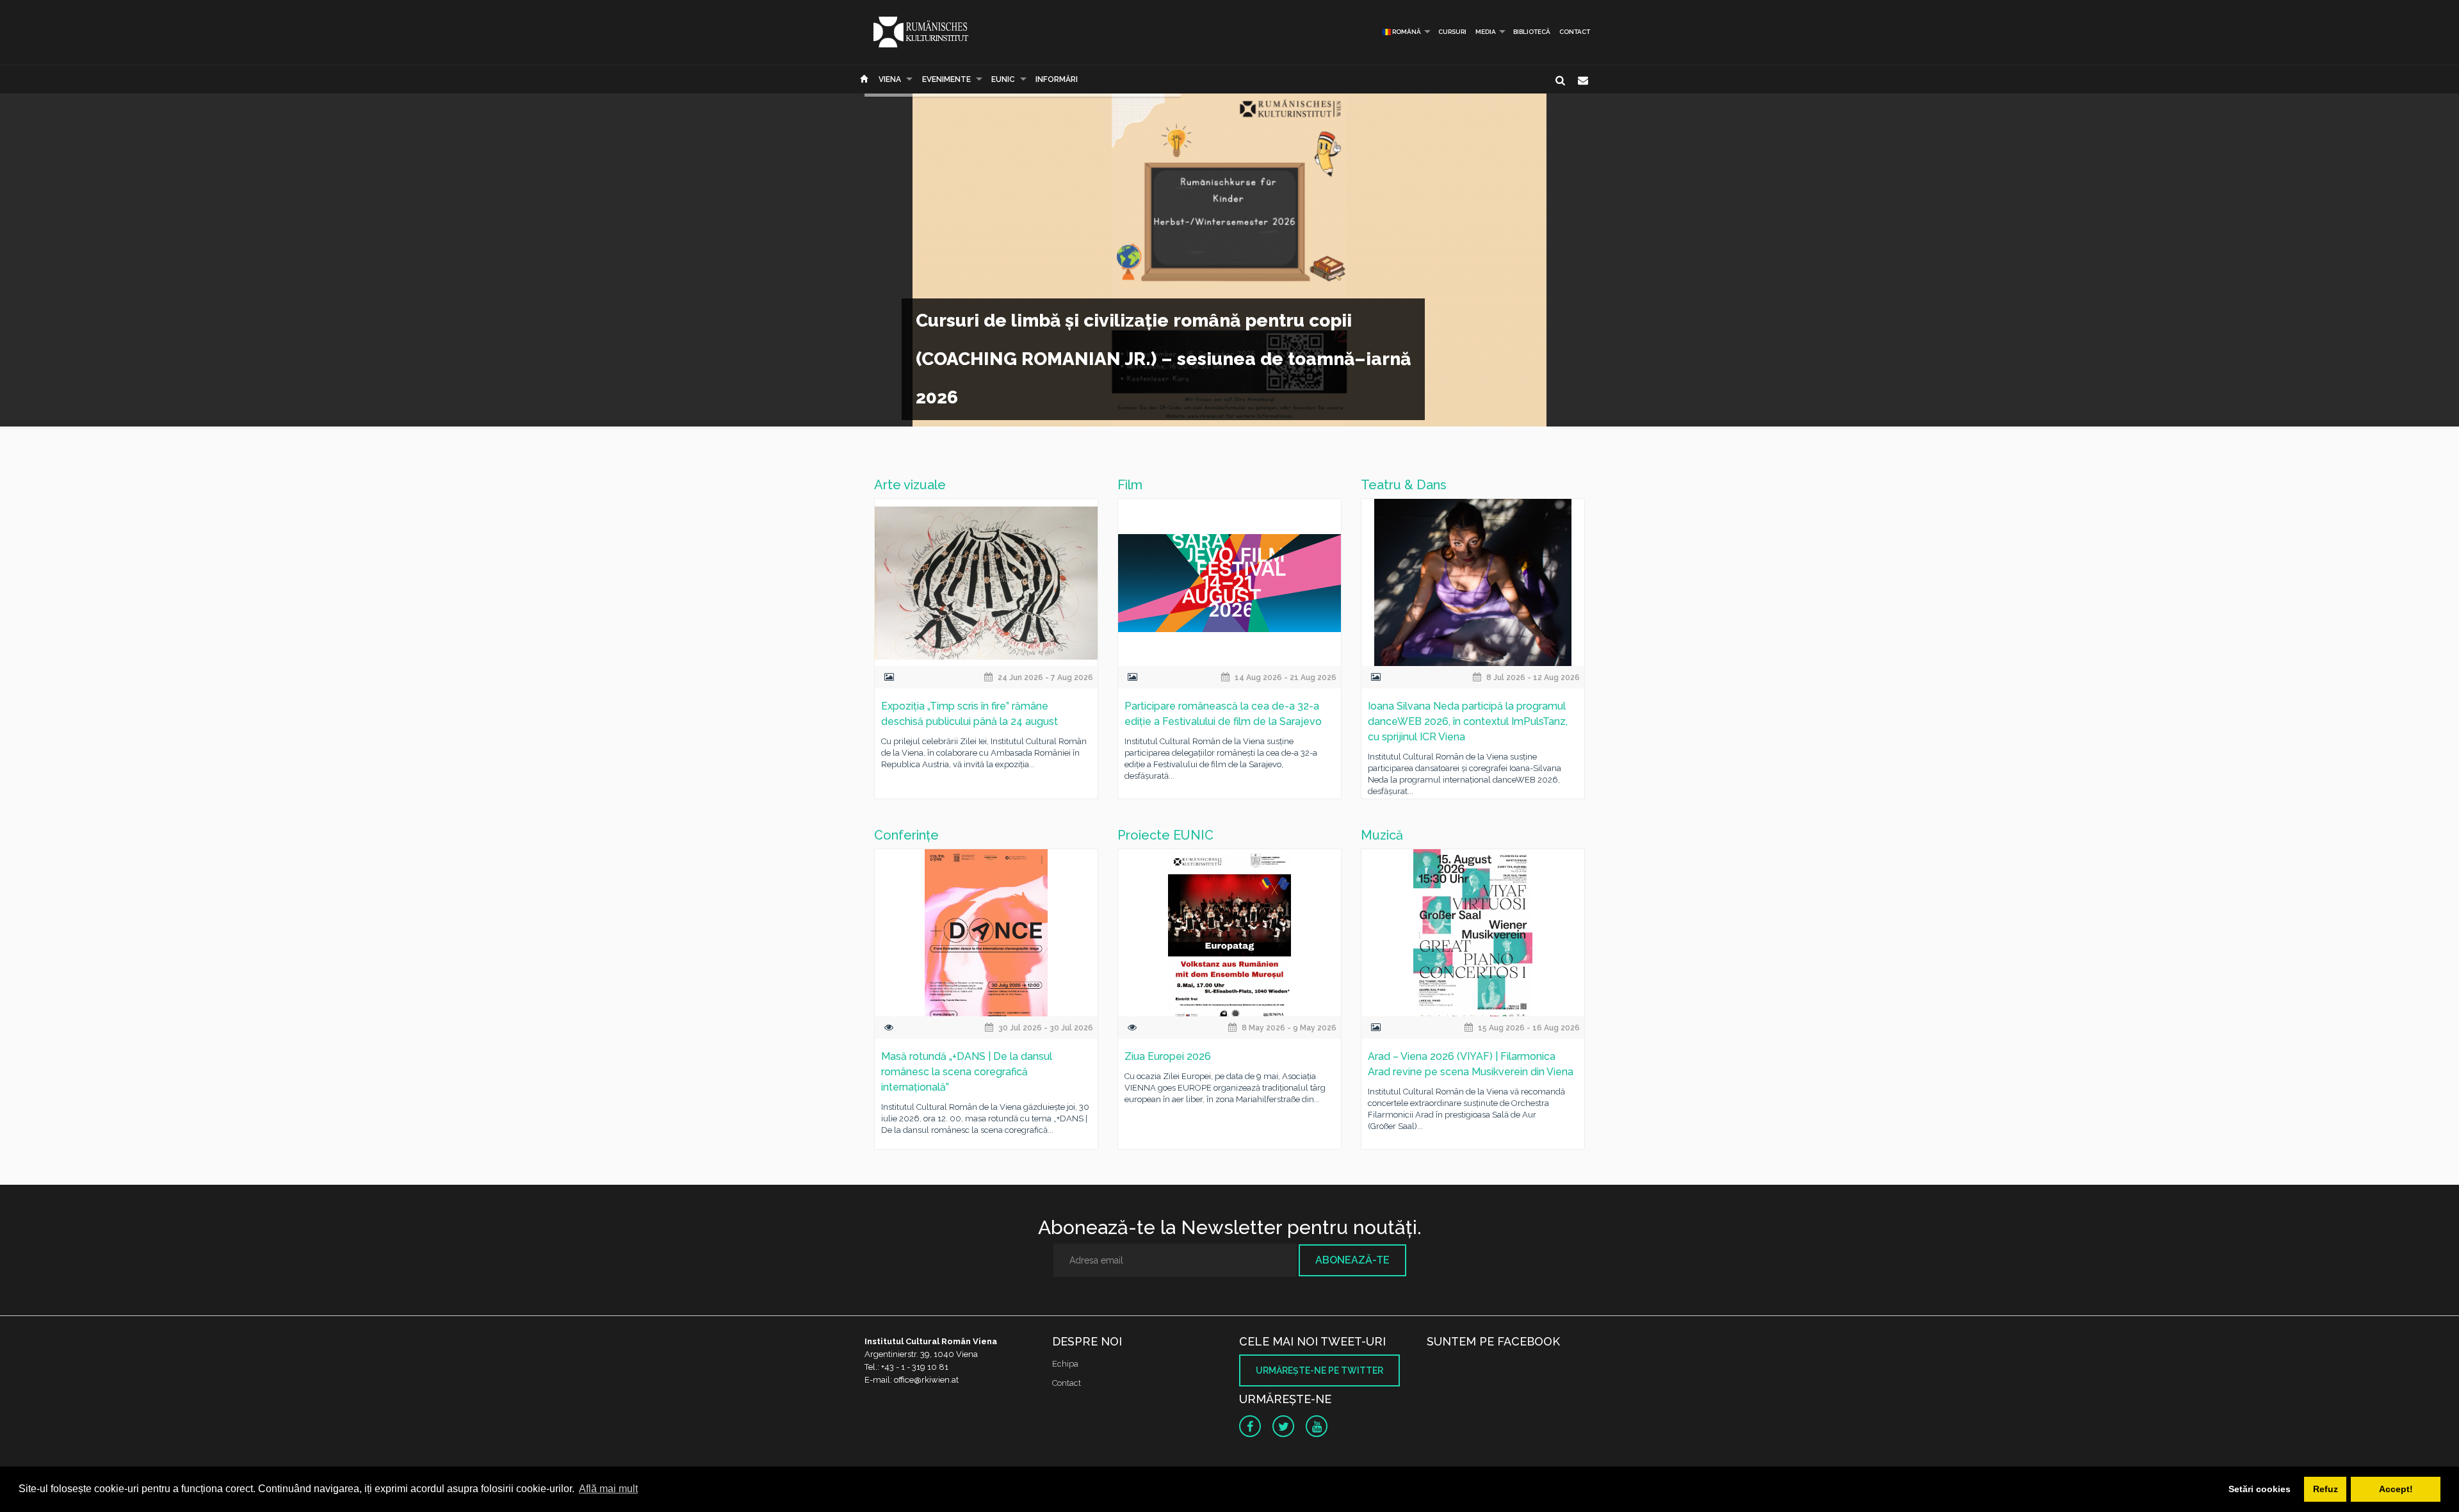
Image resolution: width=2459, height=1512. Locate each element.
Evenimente (946, 79)
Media (1486, 32)
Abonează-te (1352, 1260)
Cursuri (1452, 32)
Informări (1057, 79)
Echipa (1065, 1364)
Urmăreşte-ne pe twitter (1319, 1370)
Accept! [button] (2396, 1489)
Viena (890, 79)
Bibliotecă (1532, 32)
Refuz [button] (2325, 1489)
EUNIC (1003, 79)
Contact (1575, 32)
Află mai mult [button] (608, 1489)
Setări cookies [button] (2260, 1489)
